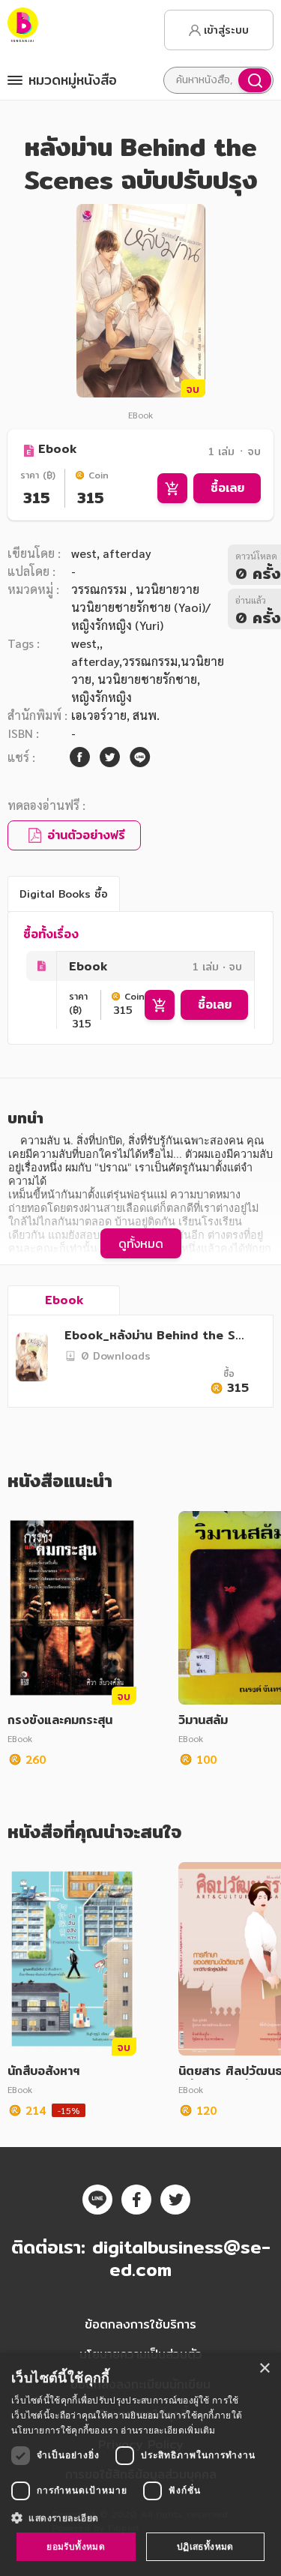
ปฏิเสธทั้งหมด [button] (205, 2546)
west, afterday (111, 553)
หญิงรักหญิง (102, 697)
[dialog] (140, 2464)
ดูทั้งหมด (141, 1243)
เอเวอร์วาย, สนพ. (115, 715)
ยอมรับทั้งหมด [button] (76, 2546)
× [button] (264, 2369)
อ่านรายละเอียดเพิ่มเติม (168, 2430)
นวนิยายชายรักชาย (147, 679)
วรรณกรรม (100, 589)
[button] (140, 2518)
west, (85, 643)
